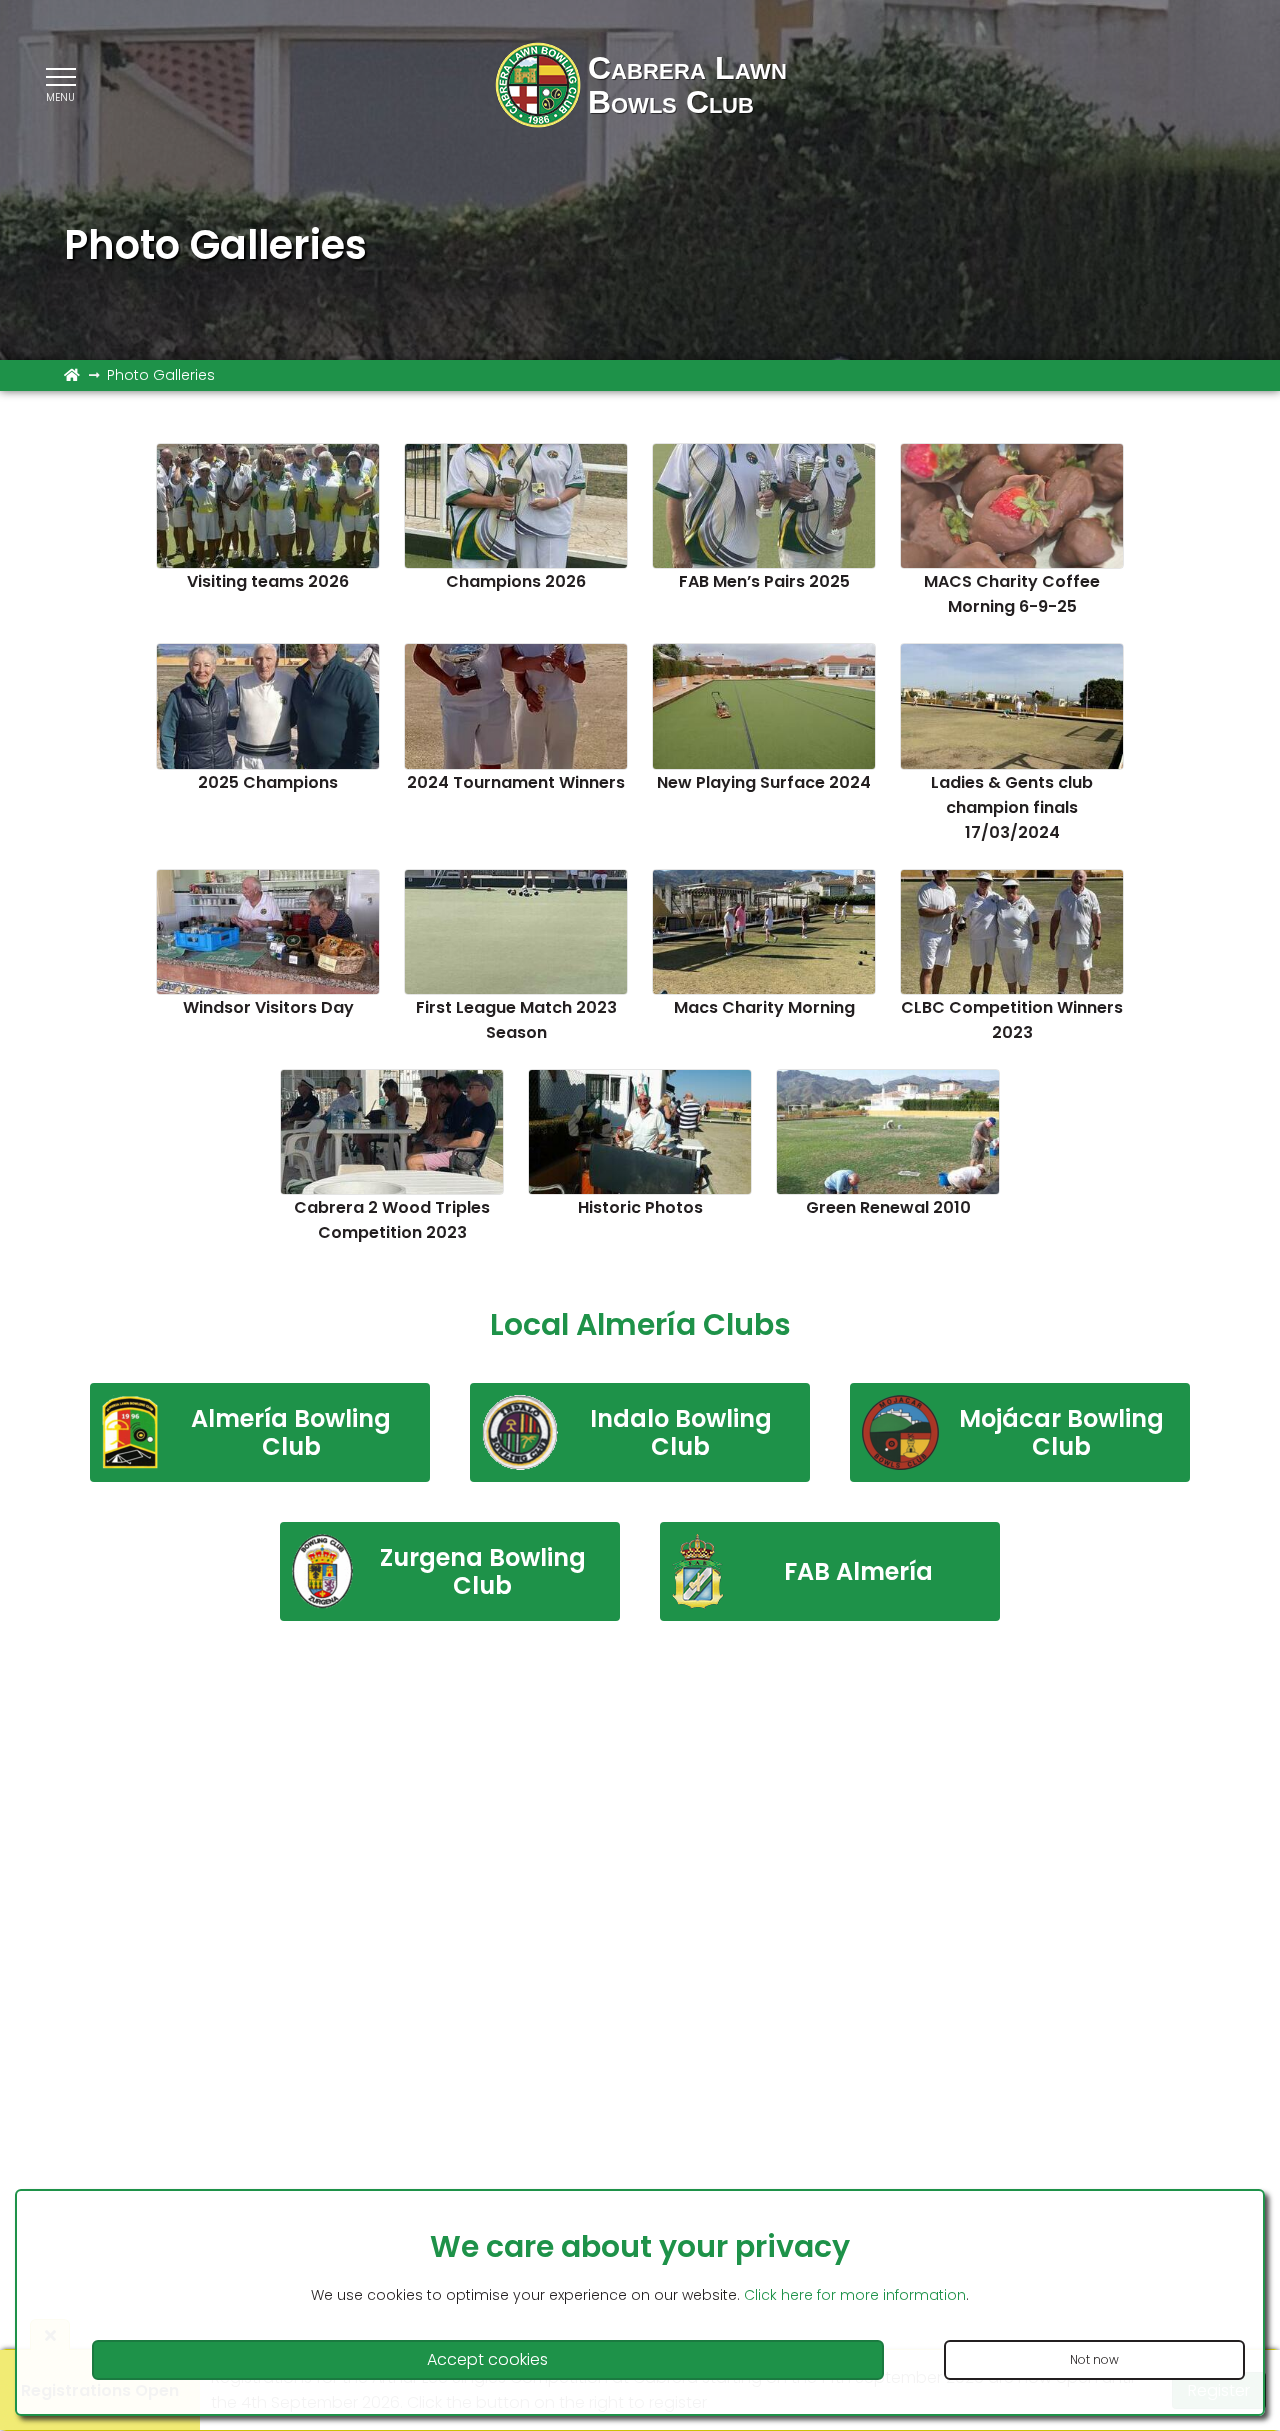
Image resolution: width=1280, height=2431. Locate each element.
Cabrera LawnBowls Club (687, 85)
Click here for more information (855, 2295)
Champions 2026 (516, 581)
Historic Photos (640, 1207)
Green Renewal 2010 (888, 1207)
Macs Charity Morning (764, 1007)
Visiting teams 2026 (268, 581)
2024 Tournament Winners (516, 782)
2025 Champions (268, 782)
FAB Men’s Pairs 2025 (764, 581)
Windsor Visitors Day (268, 1007)
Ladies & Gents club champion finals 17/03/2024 (1012, 807)
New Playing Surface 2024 (764, 782)
